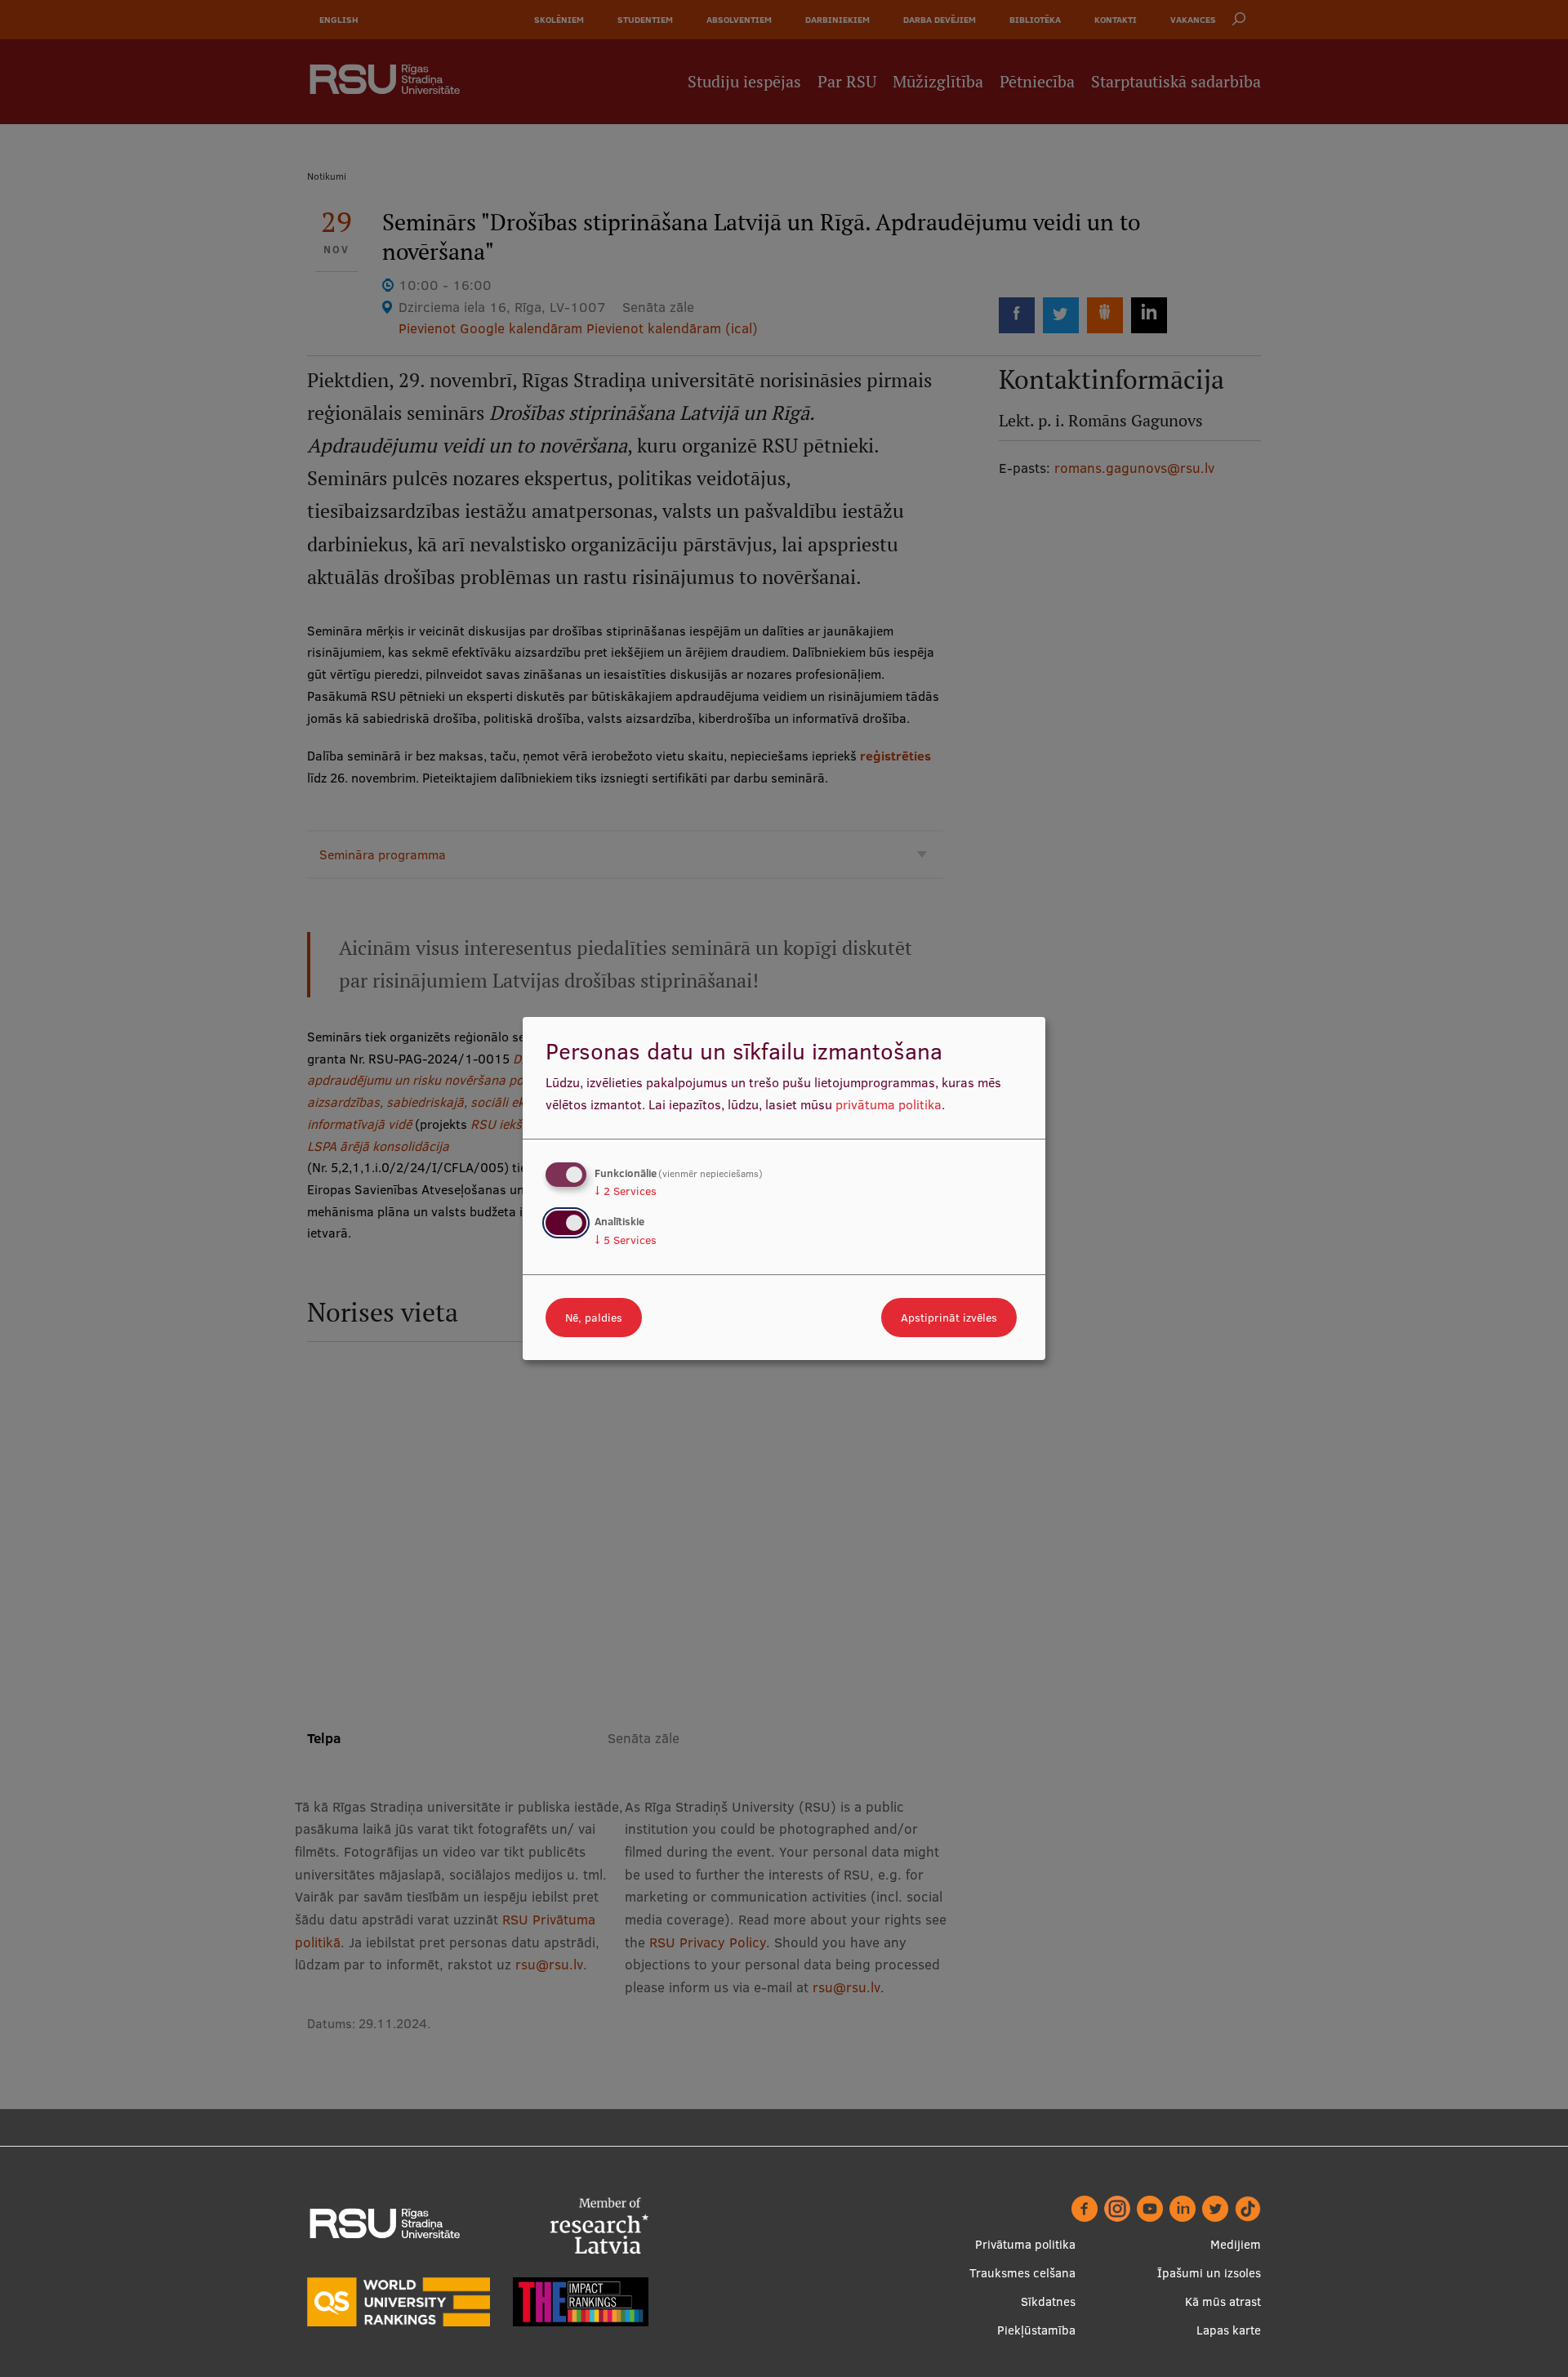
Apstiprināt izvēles (949, 1318)
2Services (626, 1191)
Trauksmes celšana (1022, 2273)
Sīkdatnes (1048, 2301)
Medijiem (1236, 2244)
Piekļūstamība (1036, 2330)
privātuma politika (889, 1104)
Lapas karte (1229, 2330)
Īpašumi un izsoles (1209, 2273)
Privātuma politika (1025, 2244)
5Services (626, 1240)
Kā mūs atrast (1223, 2301)
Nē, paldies (594, 1318)
